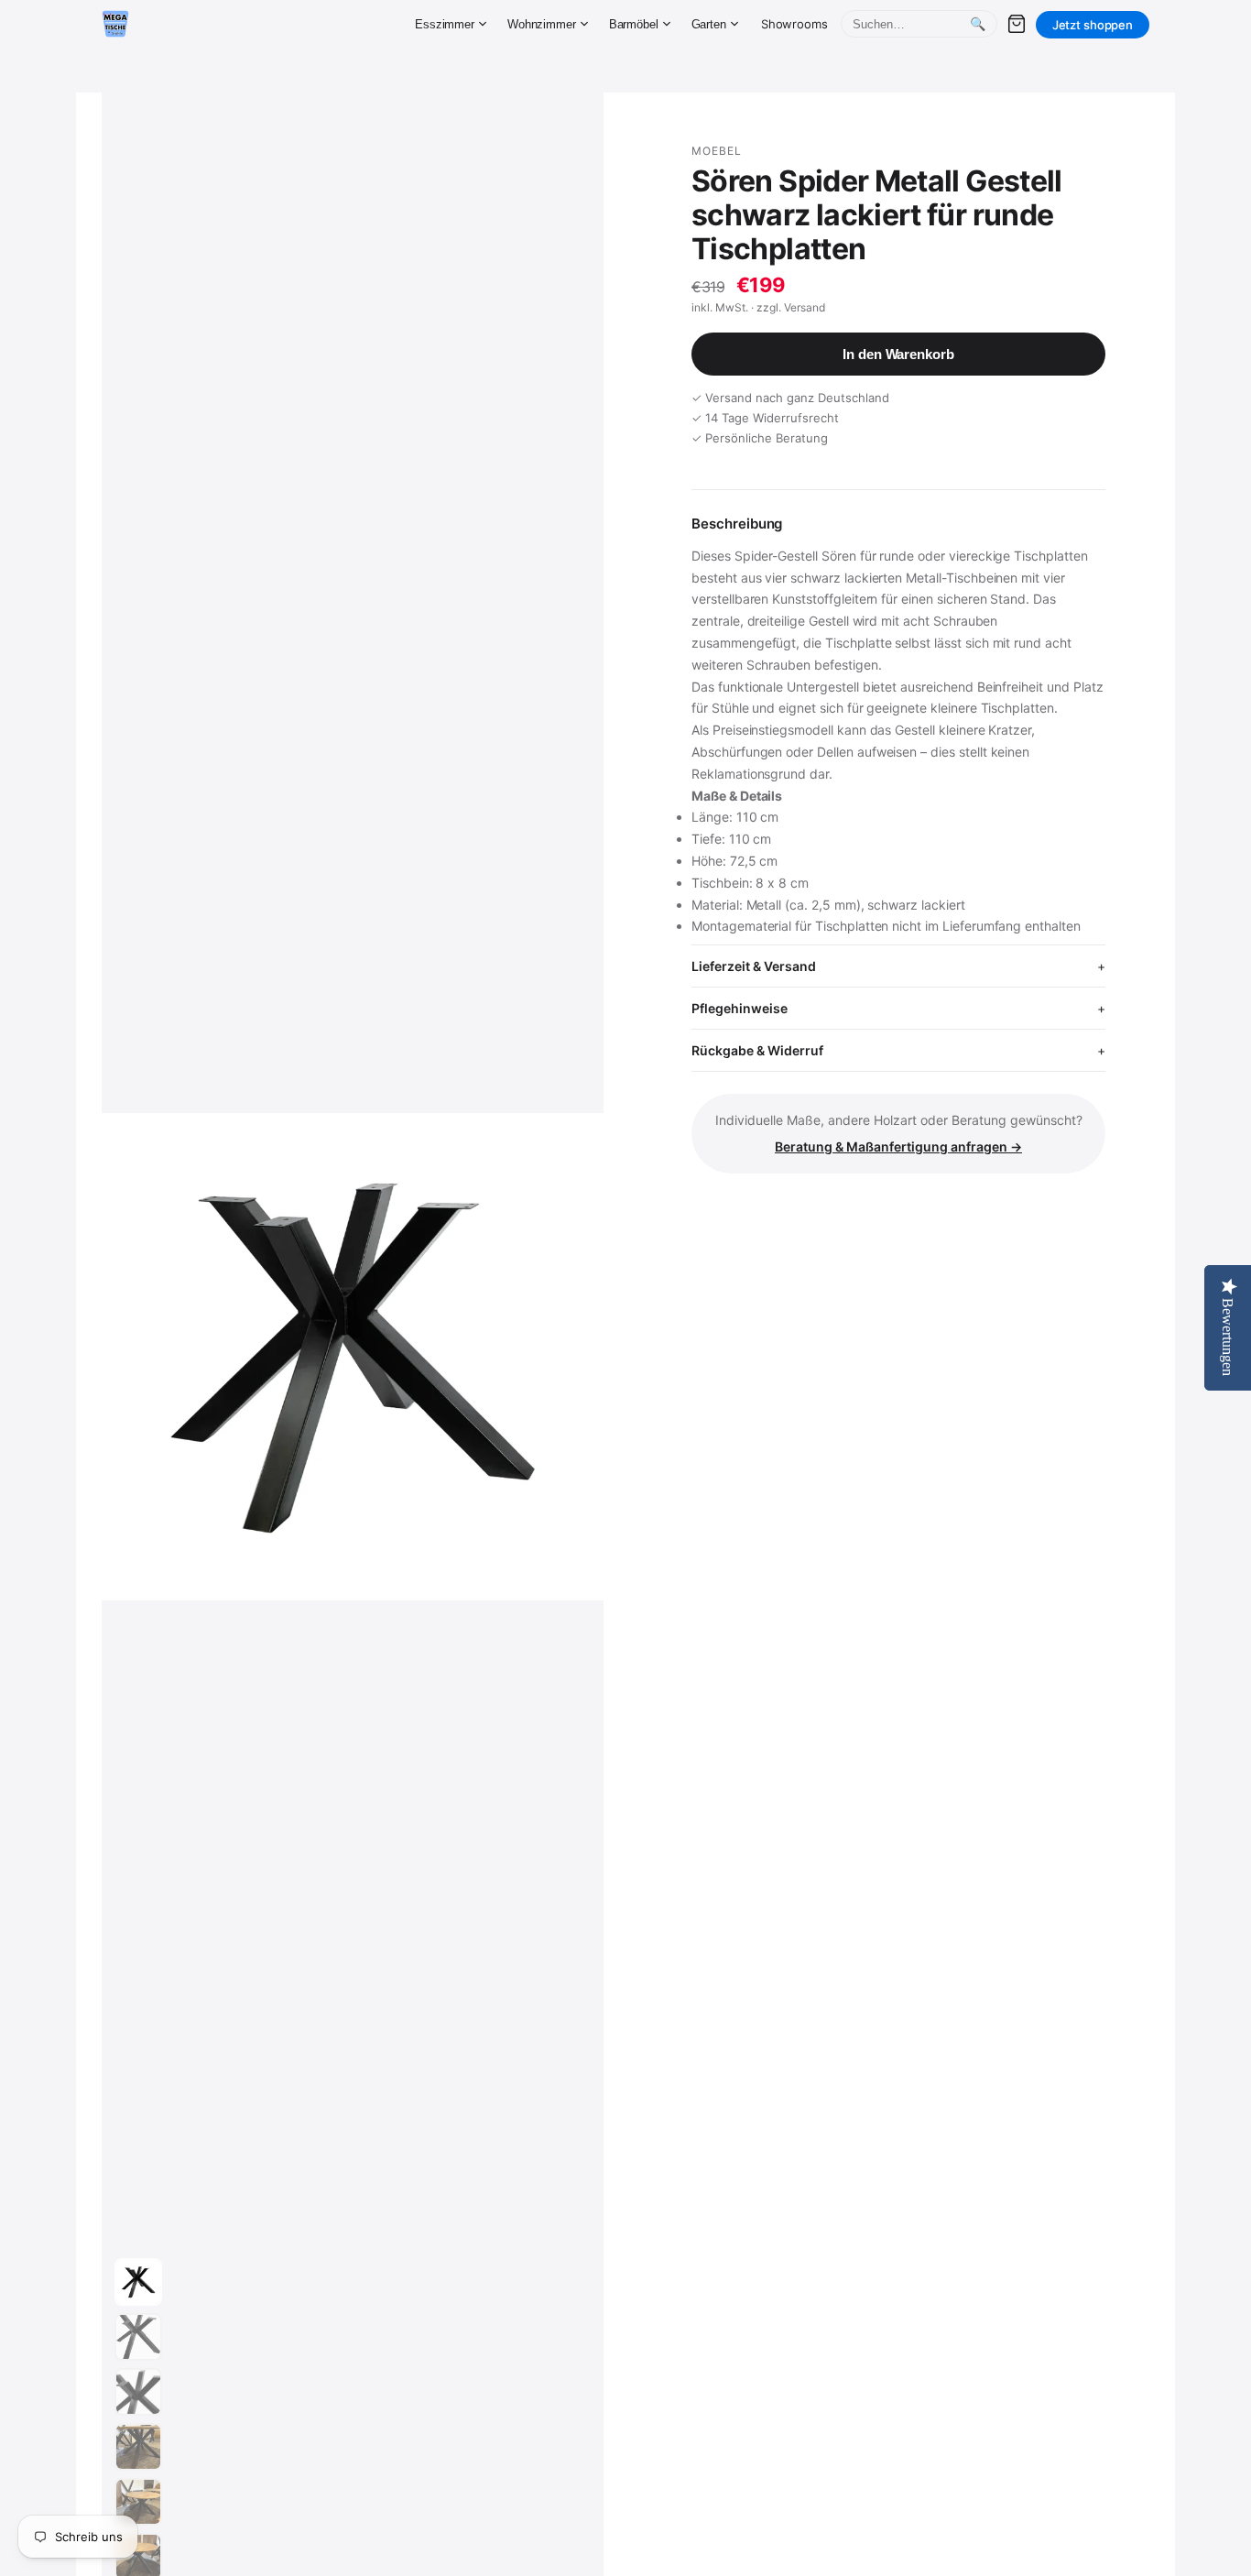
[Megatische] (115, 24)
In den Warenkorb (898, 354)
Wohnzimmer (542, 24)
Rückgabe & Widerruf (757, 1050)
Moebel (717, 151)
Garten (709, 24)
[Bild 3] (138, 2392)
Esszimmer (445, 24)
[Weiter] (572, 1357)
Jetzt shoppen (1093, 25)
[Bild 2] (138, 2337)
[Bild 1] (138, 2282)
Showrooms (794, 24)
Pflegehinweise (740, 1008)
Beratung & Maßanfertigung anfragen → (898, 1146)
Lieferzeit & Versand (754, 966)
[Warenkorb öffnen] (1017, 24)
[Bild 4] (138, 2447)
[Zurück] (195, 1357)
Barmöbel (634, 24)
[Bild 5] (138, 2502)
